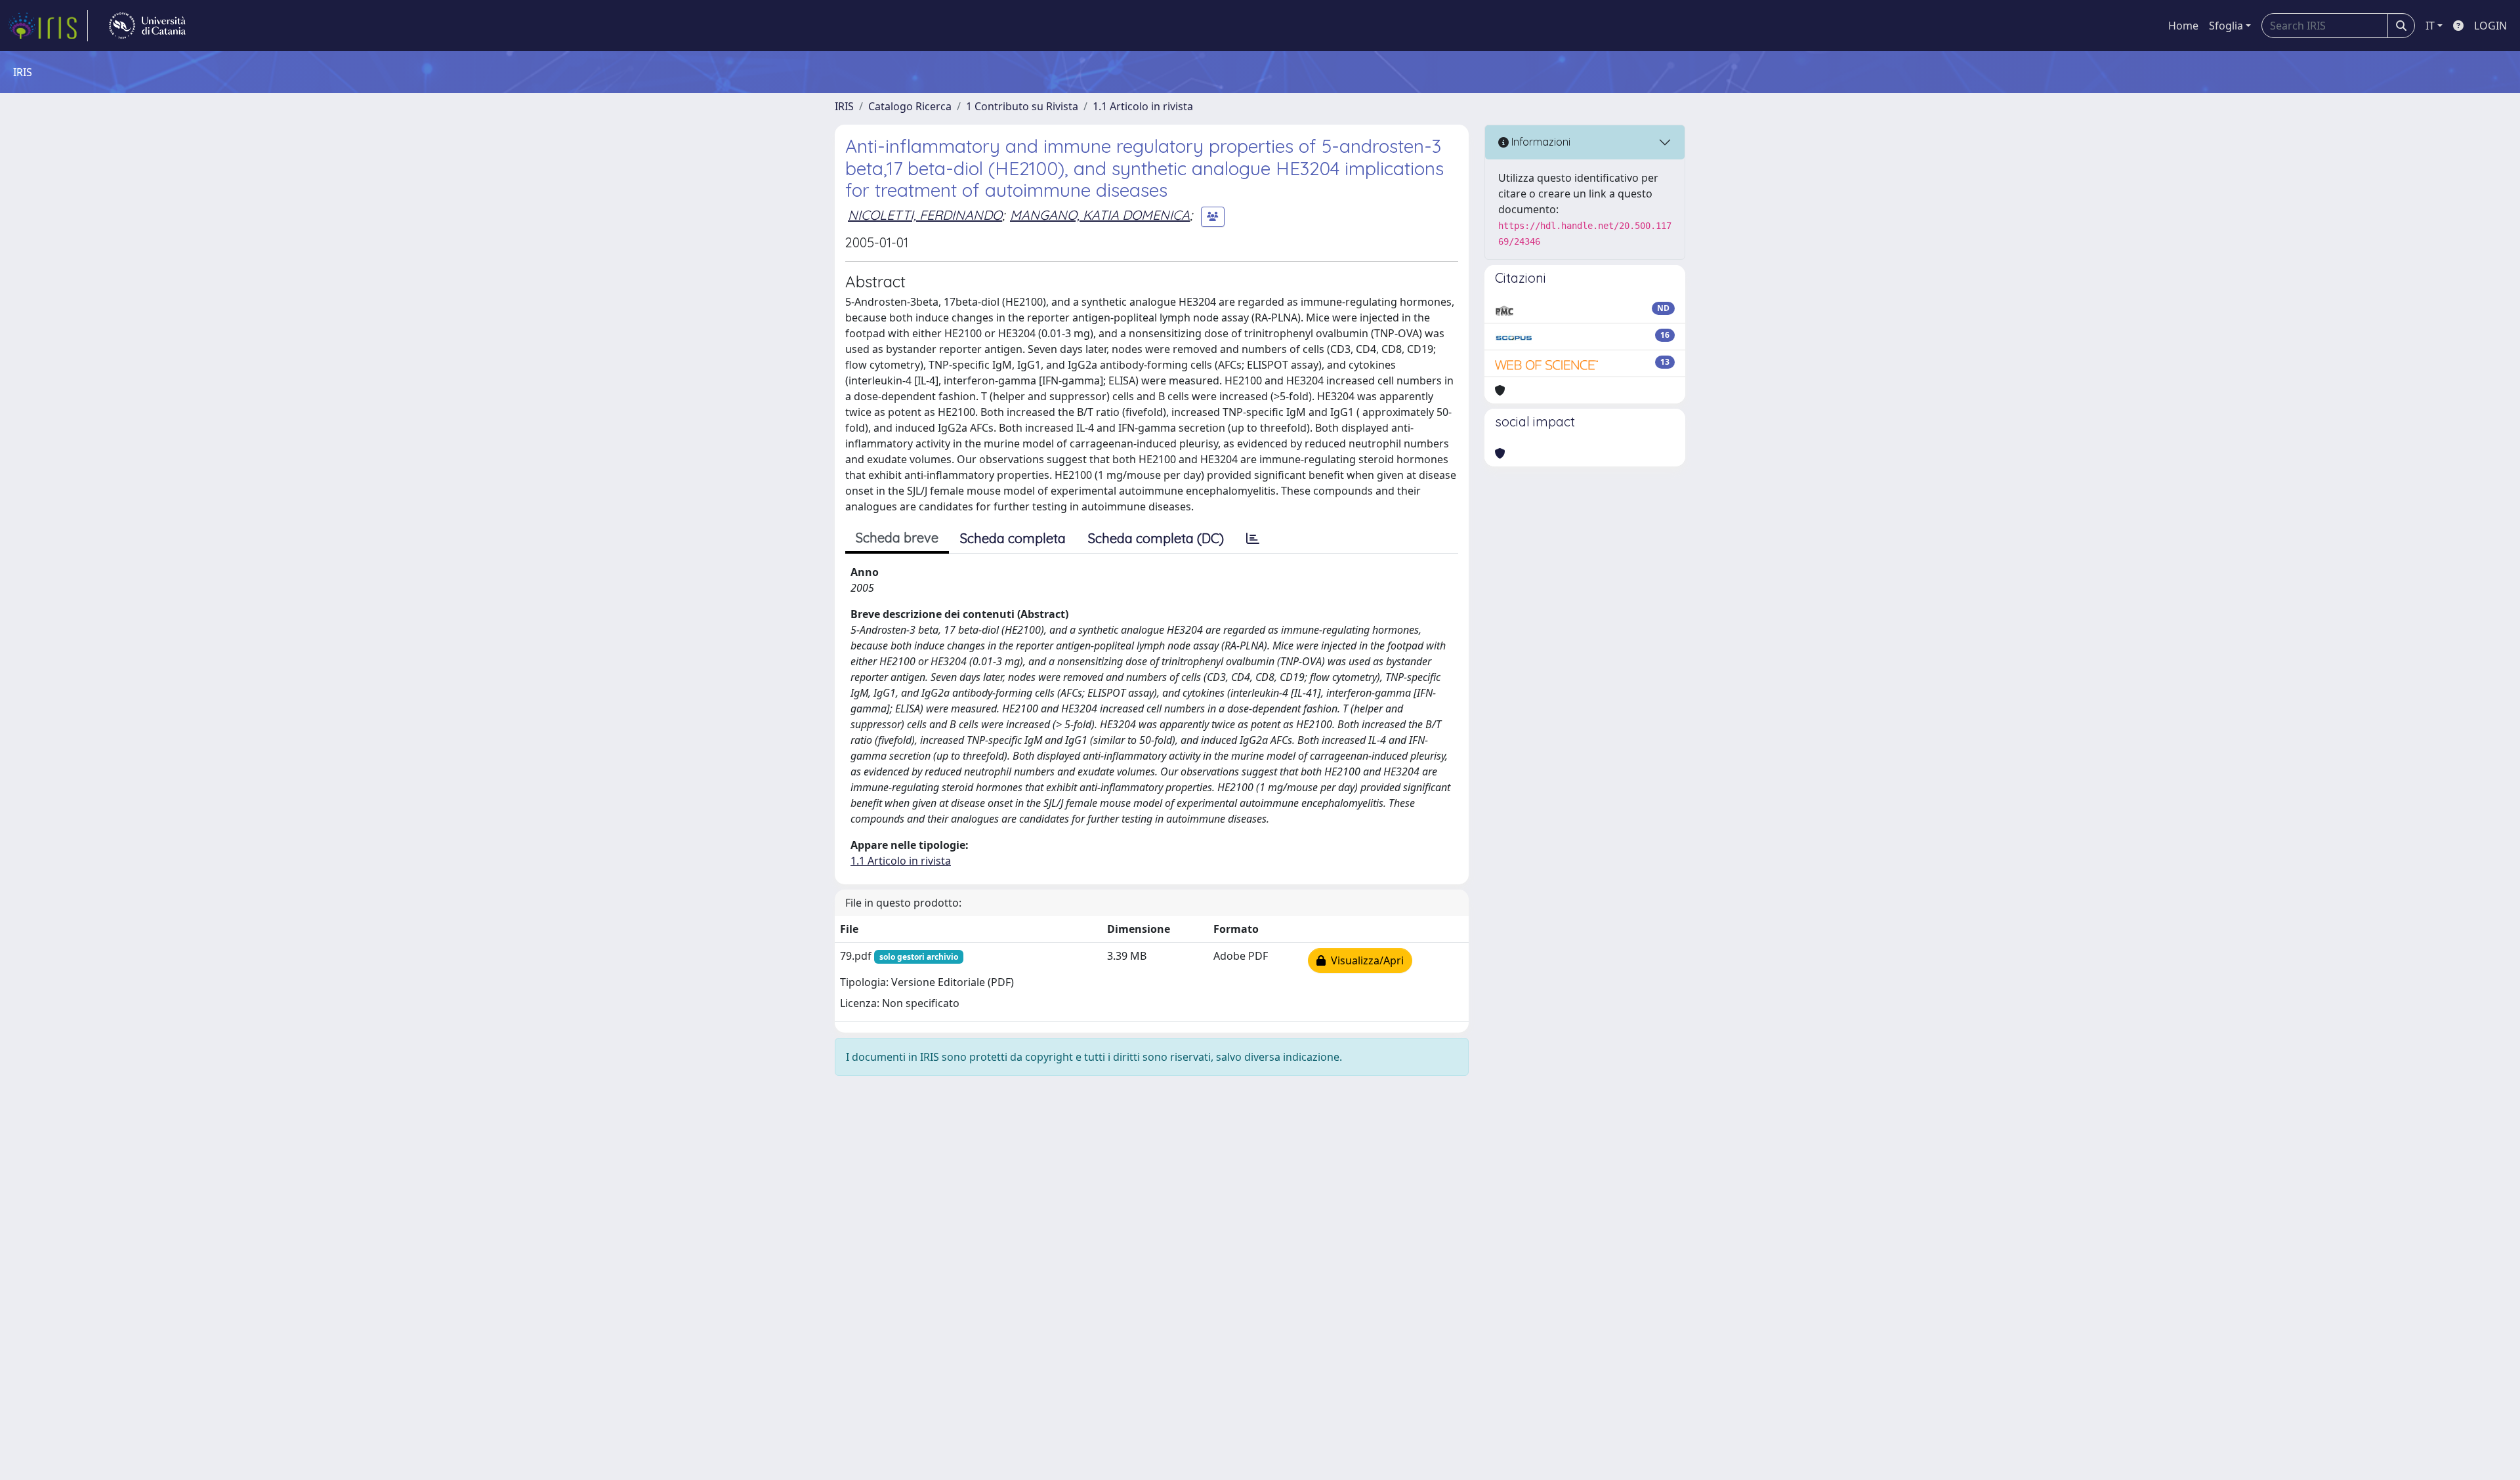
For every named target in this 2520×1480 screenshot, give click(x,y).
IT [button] (2430, 26)
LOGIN (2490, 26)
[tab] (1253, 539)
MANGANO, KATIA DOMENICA (1100, 215)
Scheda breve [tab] (897, 538)
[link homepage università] (147, 26)
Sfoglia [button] (2226, 26)
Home (2183, 26)
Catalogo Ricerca (910, 106)
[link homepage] (48, 26)
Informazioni (1540, 142)
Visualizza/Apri (1365, 960)
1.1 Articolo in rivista (1143, 106)
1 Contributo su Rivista (1022, 106)
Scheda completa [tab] (1013, 538)
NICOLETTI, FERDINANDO (925, 215)
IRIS (844, 106)
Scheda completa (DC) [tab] (1156, 538)
